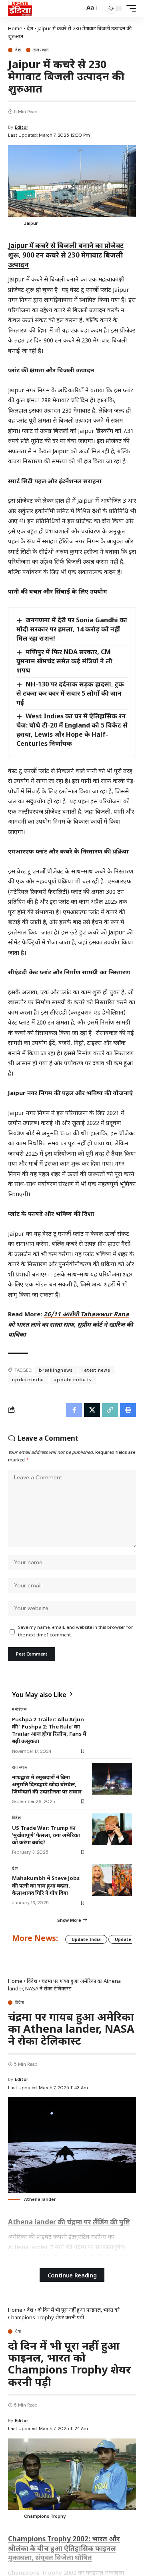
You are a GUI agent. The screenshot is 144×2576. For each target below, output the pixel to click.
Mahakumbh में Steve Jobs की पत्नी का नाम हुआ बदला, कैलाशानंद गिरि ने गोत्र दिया (46, 1885)
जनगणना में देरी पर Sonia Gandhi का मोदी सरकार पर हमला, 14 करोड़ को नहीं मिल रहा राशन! (72, 629)
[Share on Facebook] (74, 1410)
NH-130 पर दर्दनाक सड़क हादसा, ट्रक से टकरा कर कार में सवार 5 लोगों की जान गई (70, 693)
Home (15, 28)
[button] (77, 9)
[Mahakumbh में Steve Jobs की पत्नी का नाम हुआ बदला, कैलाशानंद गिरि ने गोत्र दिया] (112, 1880)
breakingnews (56, 1370)
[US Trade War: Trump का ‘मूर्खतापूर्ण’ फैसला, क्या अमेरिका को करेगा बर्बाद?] (112, 1829)
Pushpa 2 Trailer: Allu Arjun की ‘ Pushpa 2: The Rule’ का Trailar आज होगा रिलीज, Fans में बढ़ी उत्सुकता (49, 1730)
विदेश (16, 1818)
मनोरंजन (19, 1709)
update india (28, 1380)
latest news (96, 1370)
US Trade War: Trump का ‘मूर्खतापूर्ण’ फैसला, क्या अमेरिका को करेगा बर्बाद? (46, 1835)
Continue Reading (72, 2275)
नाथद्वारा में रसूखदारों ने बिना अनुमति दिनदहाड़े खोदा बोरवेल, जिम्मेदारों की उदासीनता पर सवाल (47, 1784)
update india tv (73, 1380)
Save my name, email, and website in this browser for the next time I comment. (76, 1632)
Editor (21, 127)
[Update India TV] (20, 8)
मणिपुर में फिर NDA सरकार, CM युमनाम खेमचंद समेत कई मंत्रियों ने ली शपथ (64, 661)
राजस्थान (41, 50)
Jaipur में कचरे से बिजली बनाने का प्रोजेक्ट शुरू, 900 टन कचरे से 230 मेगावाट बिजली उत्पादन (66, 255)
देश (30, 28)
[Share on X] (92, 1410)
